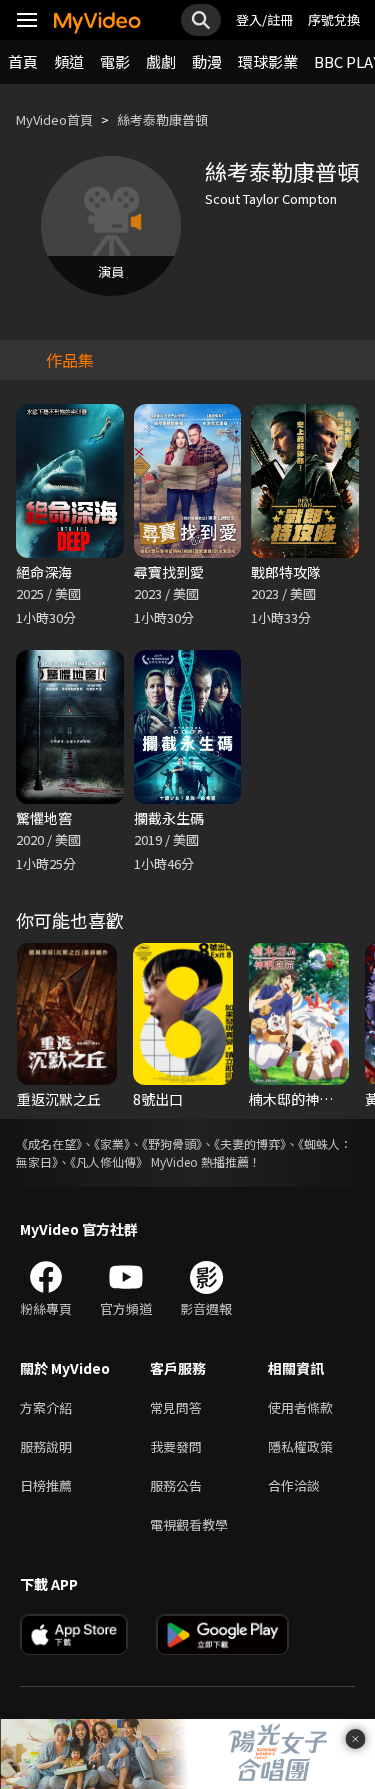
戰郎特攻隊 (286, 572)
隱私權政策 (300, 1446)
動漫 (207, 61)
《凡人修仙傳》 (109, 1161)
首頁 (23, 61)
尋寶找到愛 (169, 572)
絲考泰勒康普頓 (162, 119)
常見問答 (176, 1407)
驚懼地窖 (44, 818)
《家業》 (112, 1143)
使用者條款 (300, 1407)
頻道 (69, 61)
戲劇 (161, 61)
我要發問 (176, 1446)
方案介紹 (46, 1407)
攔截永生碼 (169, 818)
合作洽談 (294, 1485)
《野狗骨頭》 (172, 1143)
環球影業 (268, 61)
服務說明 (46, 1446)
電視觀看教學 (189, 1524)
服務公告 (176, 1485)
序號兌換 (334, 19)
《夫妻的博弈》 (250, 1143)
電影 (115, 61)
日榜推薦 (46, 1485)
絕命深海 (44, 572)
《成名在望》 (49, 1143)
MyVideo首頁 (54, 119)
